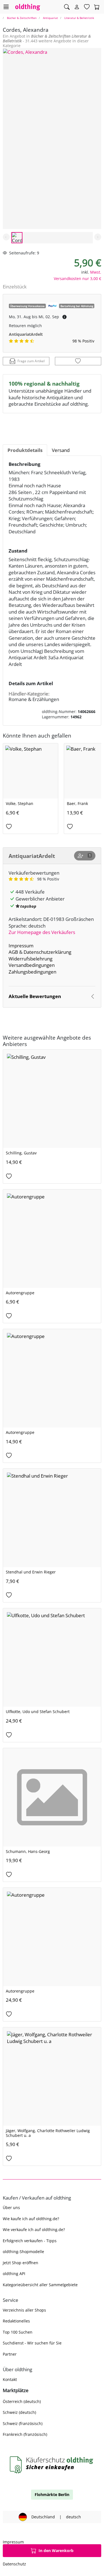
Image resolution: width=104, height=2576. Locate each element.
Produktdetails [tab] (25, 450)
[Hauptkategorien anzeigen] (6, 7)
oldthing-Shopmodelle (23, 2252)
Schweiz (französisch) (23, 2423)
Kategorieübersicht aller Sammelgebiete (40, 2285)
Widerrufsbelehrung (31, 959)
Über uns (11, 2208)
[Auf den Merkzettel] (78, 361)
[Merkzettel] (87, 7)
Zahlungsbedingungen (32, 972)
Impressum (21, 946)
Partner (10, 2354)
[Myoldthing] (77, 7)
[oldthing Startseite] (28, 7)
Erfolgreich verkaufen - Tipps (30, 2241)
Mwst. (96, 272)
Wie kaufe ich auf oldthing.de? (31, 2219)
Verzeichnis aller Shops (24, 2310)
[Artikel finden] (67, 7)
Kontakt (10, 2379)
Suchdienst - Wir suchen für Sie (32, 2343)
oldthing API (14, 2274)
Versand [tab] (61, 450)
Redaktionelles (16, 2321)
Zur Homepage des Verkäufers (42, 932)
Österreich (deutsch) (22, 2401)
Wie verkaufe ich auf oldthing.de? (34, 2230)
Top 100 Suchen (18, 2332)
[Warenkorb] (97, 7)
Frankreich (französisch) (25, 2434)
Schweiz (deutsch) (19, 2412)
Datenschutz (14, 2564)
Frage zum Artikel (31, 361)
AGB (13, 952)
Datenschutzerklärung (47, 952)
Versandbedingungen (32, 965)
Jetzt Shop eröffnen (21, 2263)
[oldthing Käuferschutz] (52, 2465)
